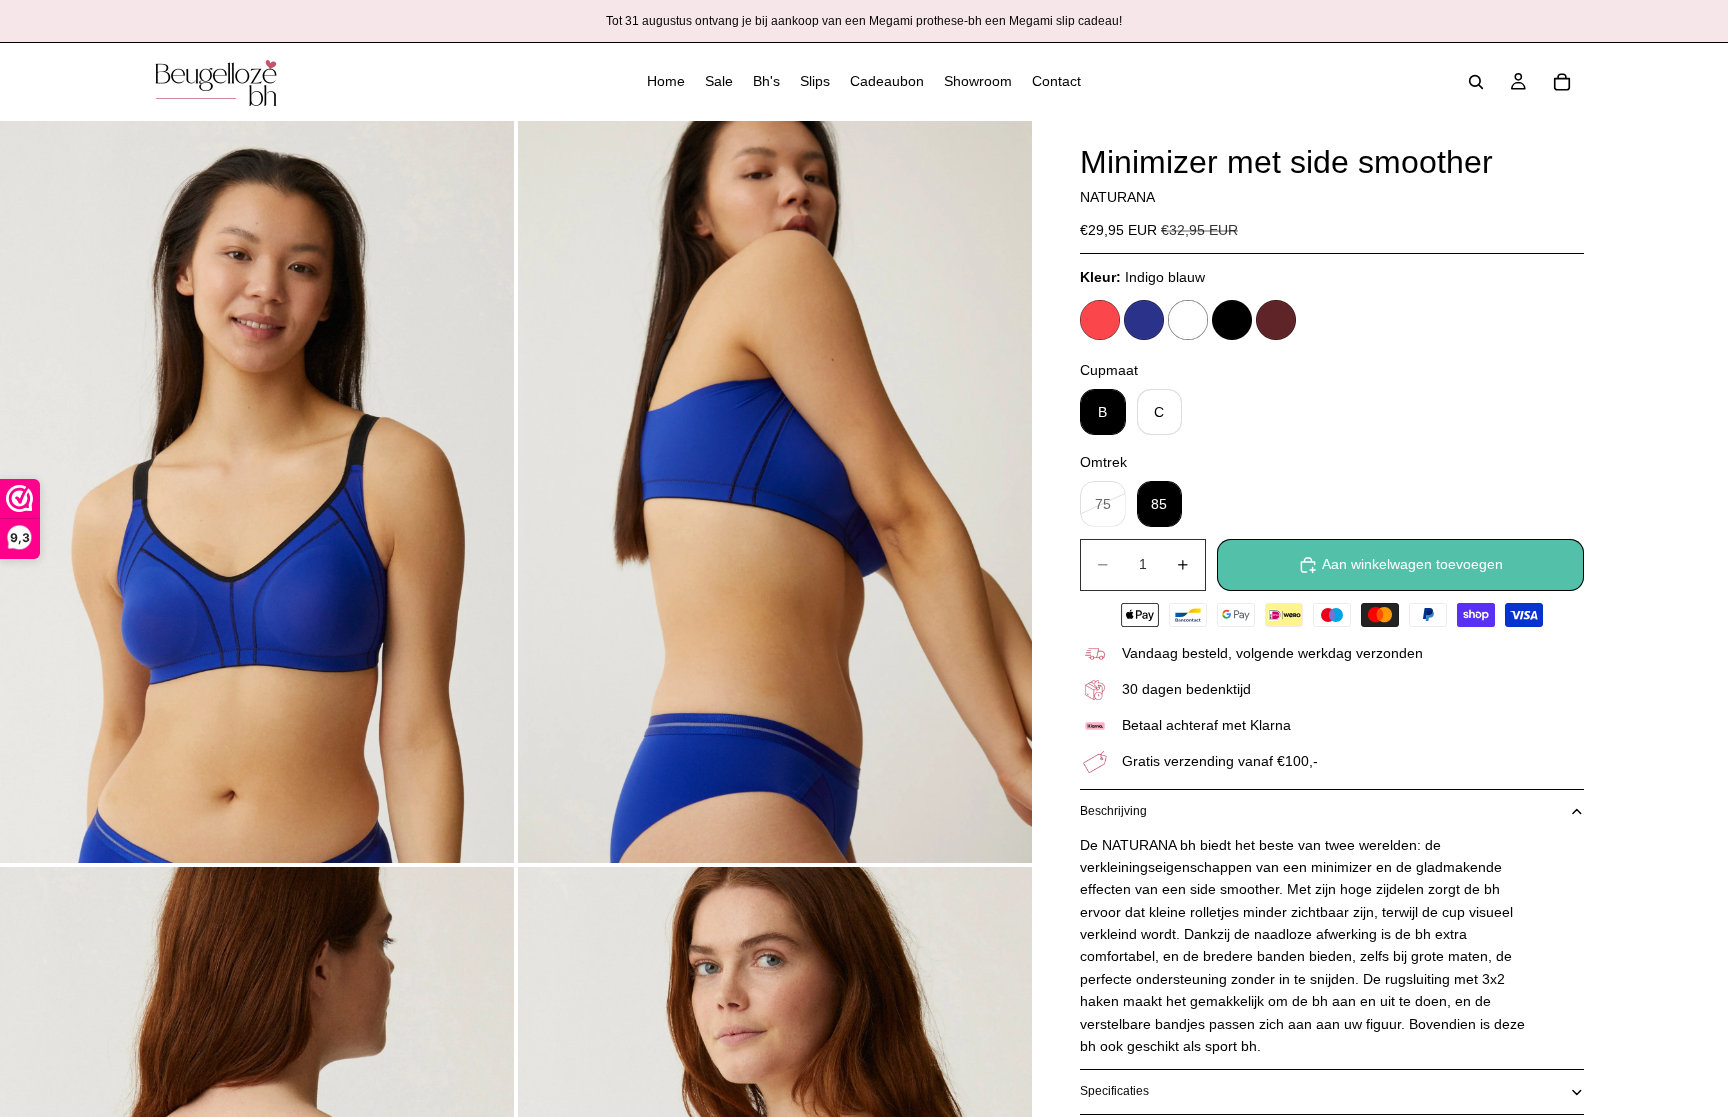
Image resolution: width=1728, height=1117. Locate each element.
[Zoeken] (1476, 82)
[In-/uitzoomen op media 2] (775, 492)
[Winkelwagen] (1562, 82)
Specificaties (1114, 1091)
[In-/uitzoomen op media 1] (257, 492)
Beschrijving (1113, 811)
